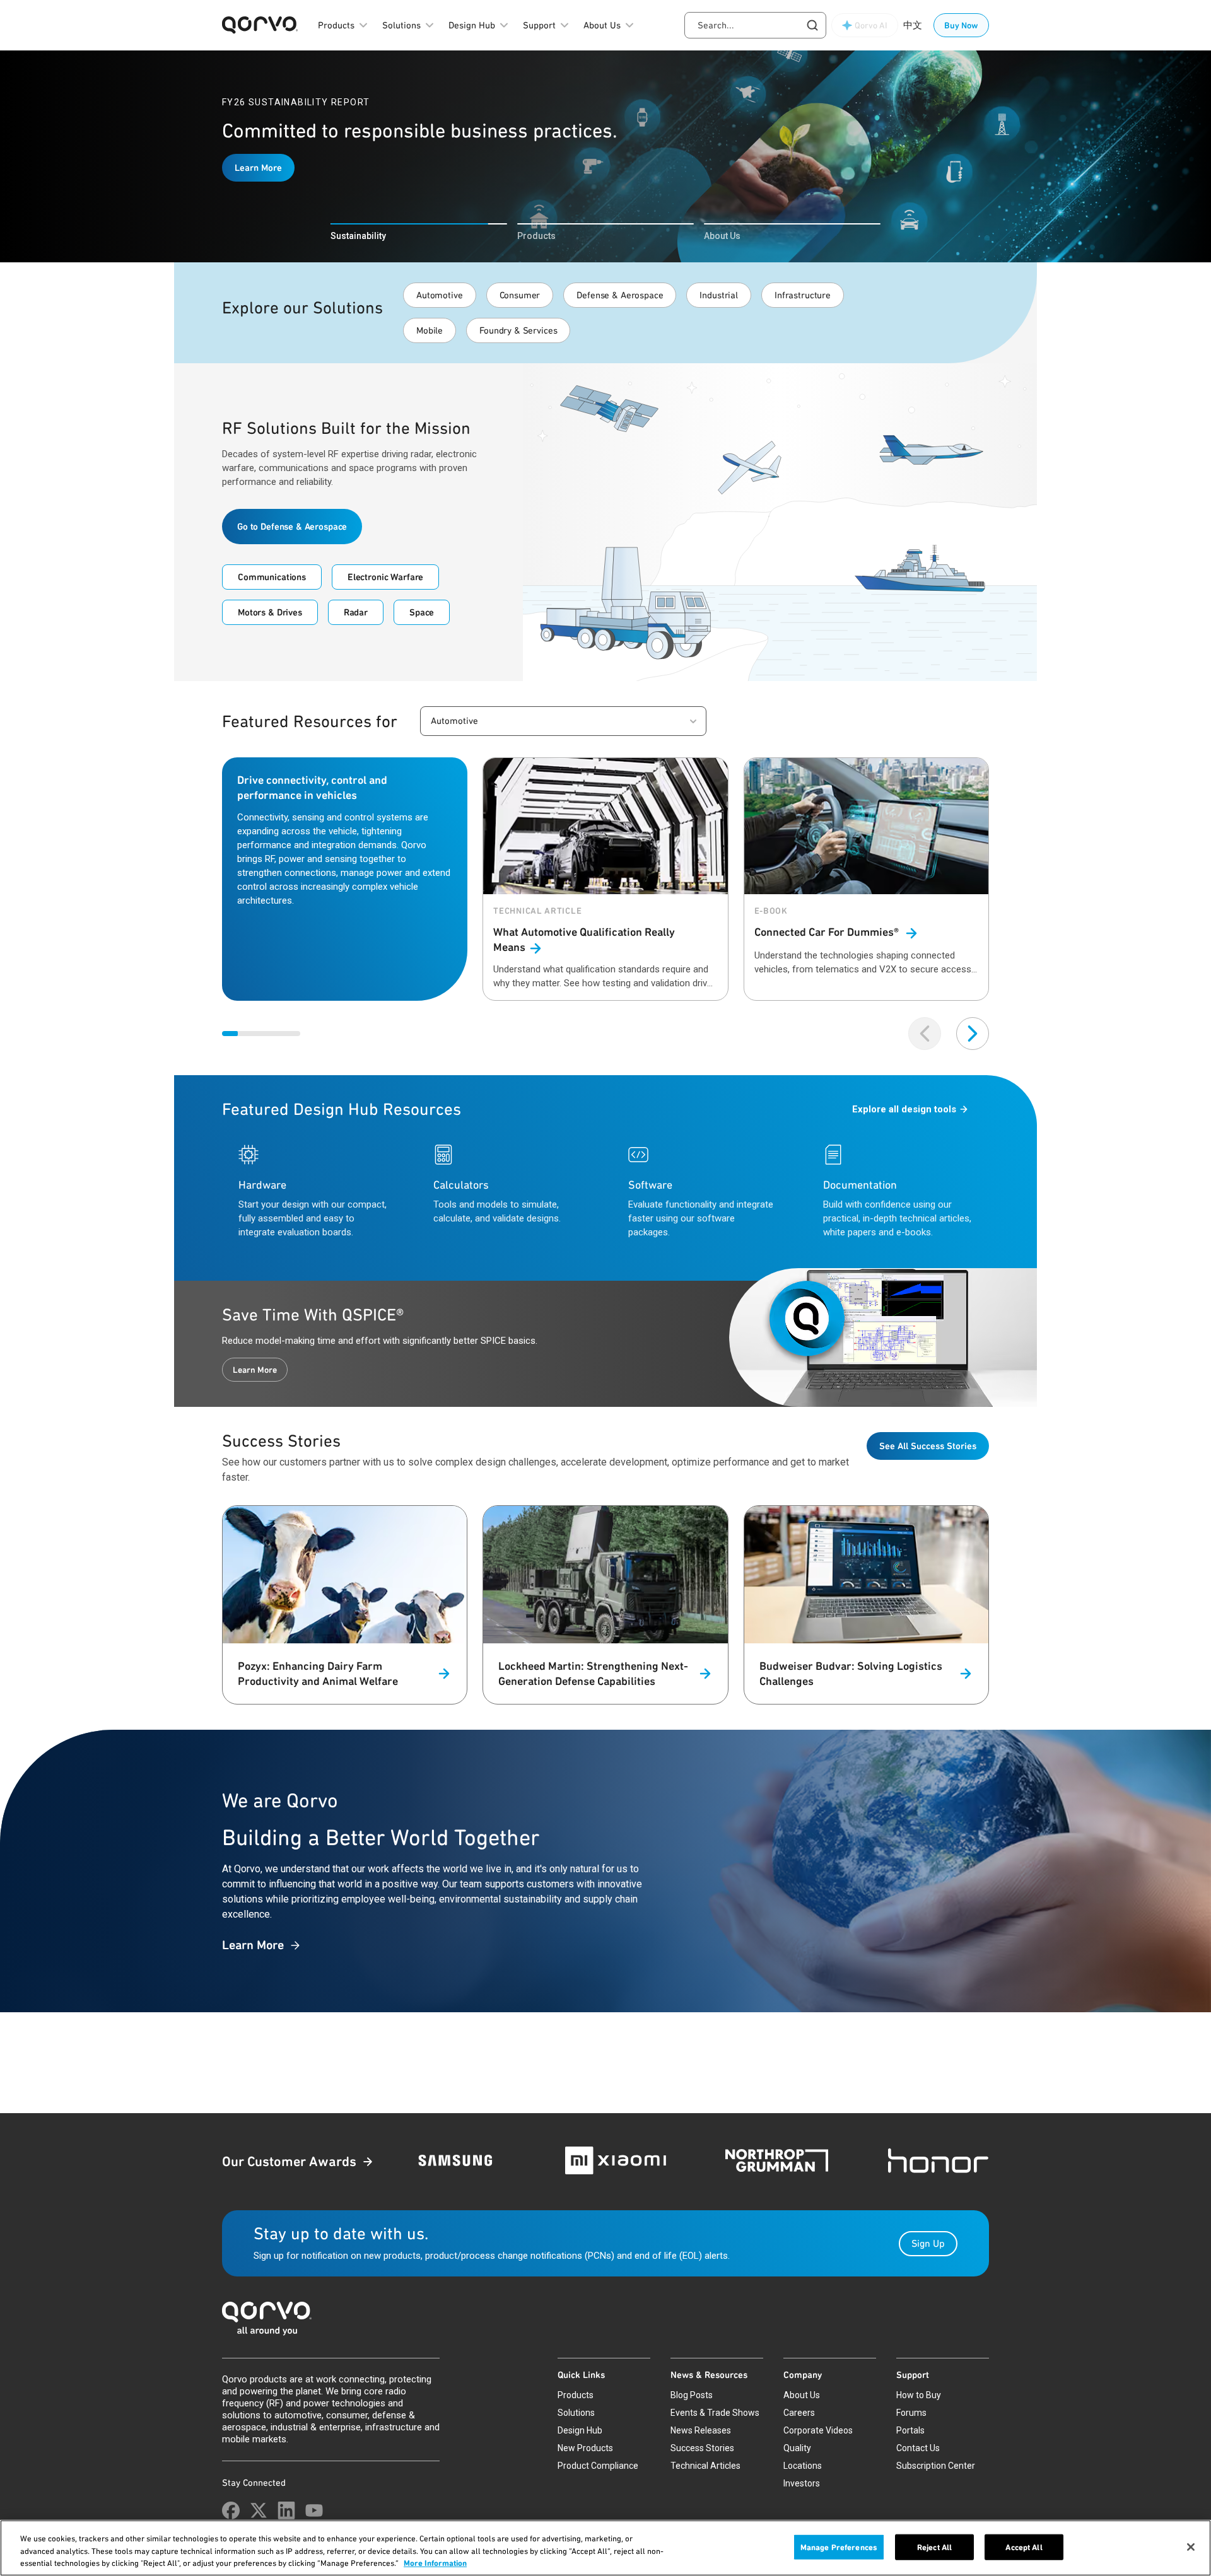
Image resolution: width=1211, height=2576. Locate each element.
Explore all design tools (904, 1109)
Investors (802, 2483)
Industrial (719, 295)
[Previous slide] (925, 1034)
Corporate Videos (818, 2430)
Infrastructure (803, 295)
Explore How (261, 180)
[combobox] (755, 25)
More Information (435, 2563)
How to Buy (919, 2395)
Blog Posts (692, 2395)
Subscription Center (936, 2466)
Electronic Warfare (385, 577)
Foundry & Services (518, 330)
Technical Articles (705, 2466)
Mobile (430, 330)
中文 (913, 25)
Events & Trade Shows (715, 2413)
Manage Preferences (839, 2547)
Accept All (1024, 2547)
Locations (803, 2466)
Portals (910, 2430)
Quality (797, 2448)
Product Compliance (598, 2466)
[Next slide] (973, 1034)
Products (576, 2395)
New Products (585, 2448)
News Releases (701, 2430)
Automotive (440, 295)
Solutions (576, 2413)
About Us (802, 2395)
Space (422, 612)
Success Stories (702, 2448)
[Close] (1191, 2547)
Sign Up (928, 2243)
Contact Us (918, 2448)
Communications (272, 577)
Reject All (934, 2547)
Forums (911, 2413)
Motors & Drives (270, 612)
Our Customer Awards (289, 2161)
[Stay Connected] (231, 2510)
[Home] (605, 2322)
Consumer (520, 295)
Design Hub (580, 2430)
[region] (605, 2548)
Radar (356, 612)
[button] (563, 721)
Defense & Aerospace (620, 295)
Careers (799, 2413)
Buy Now (961, 25)
